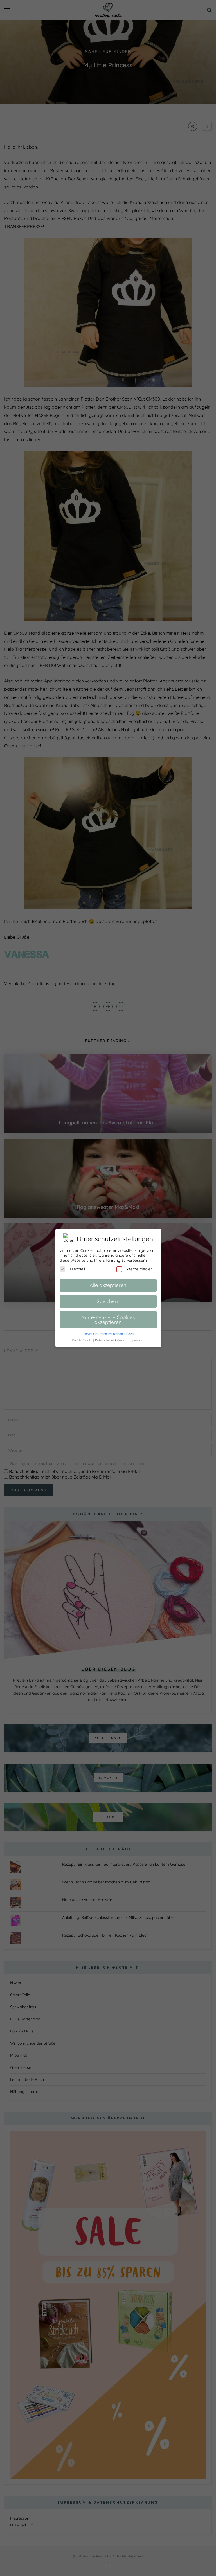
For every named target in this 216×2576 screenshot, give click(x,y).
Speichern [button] (108, 1301)
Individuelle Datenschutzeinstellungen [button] (108, 1334)
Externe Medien (139, 1269)
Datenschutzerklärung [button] (111, 1340)
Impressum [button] (137, 1340)
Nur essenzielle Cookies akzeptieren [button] (108, 1320)
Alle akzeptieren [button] (108, 1285)
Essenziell (76, 1269)
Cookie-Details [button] (82, 1340)
